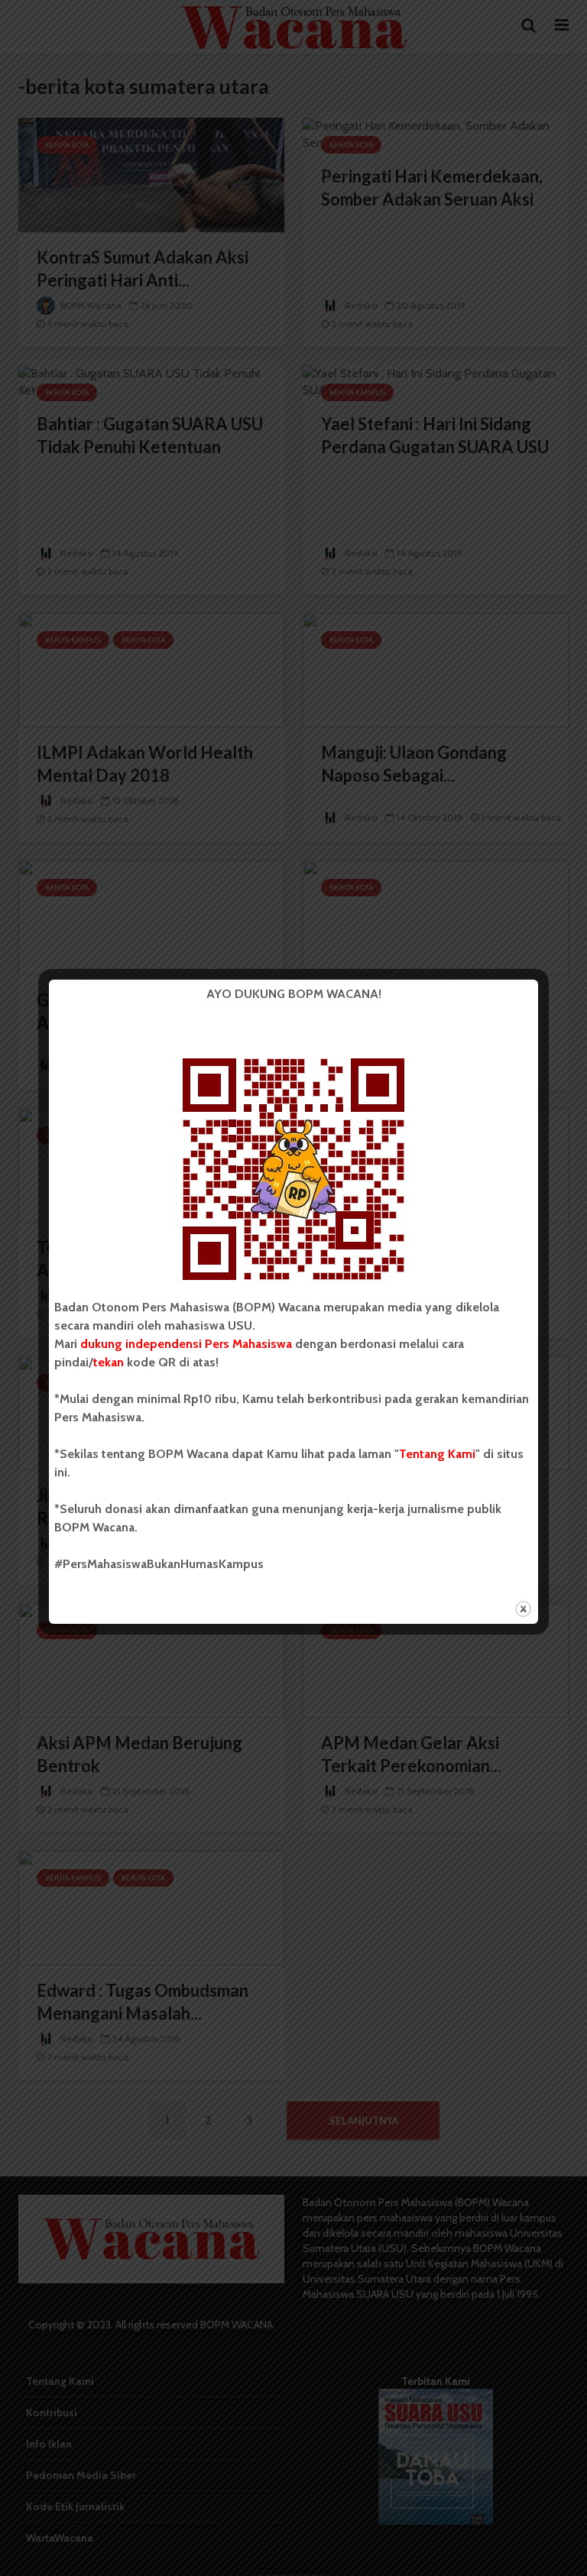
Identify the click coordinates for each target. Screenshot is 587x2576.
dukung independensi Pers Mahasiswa (186, 1344)
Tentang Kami (437, 1454)
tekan (109, 1362)
